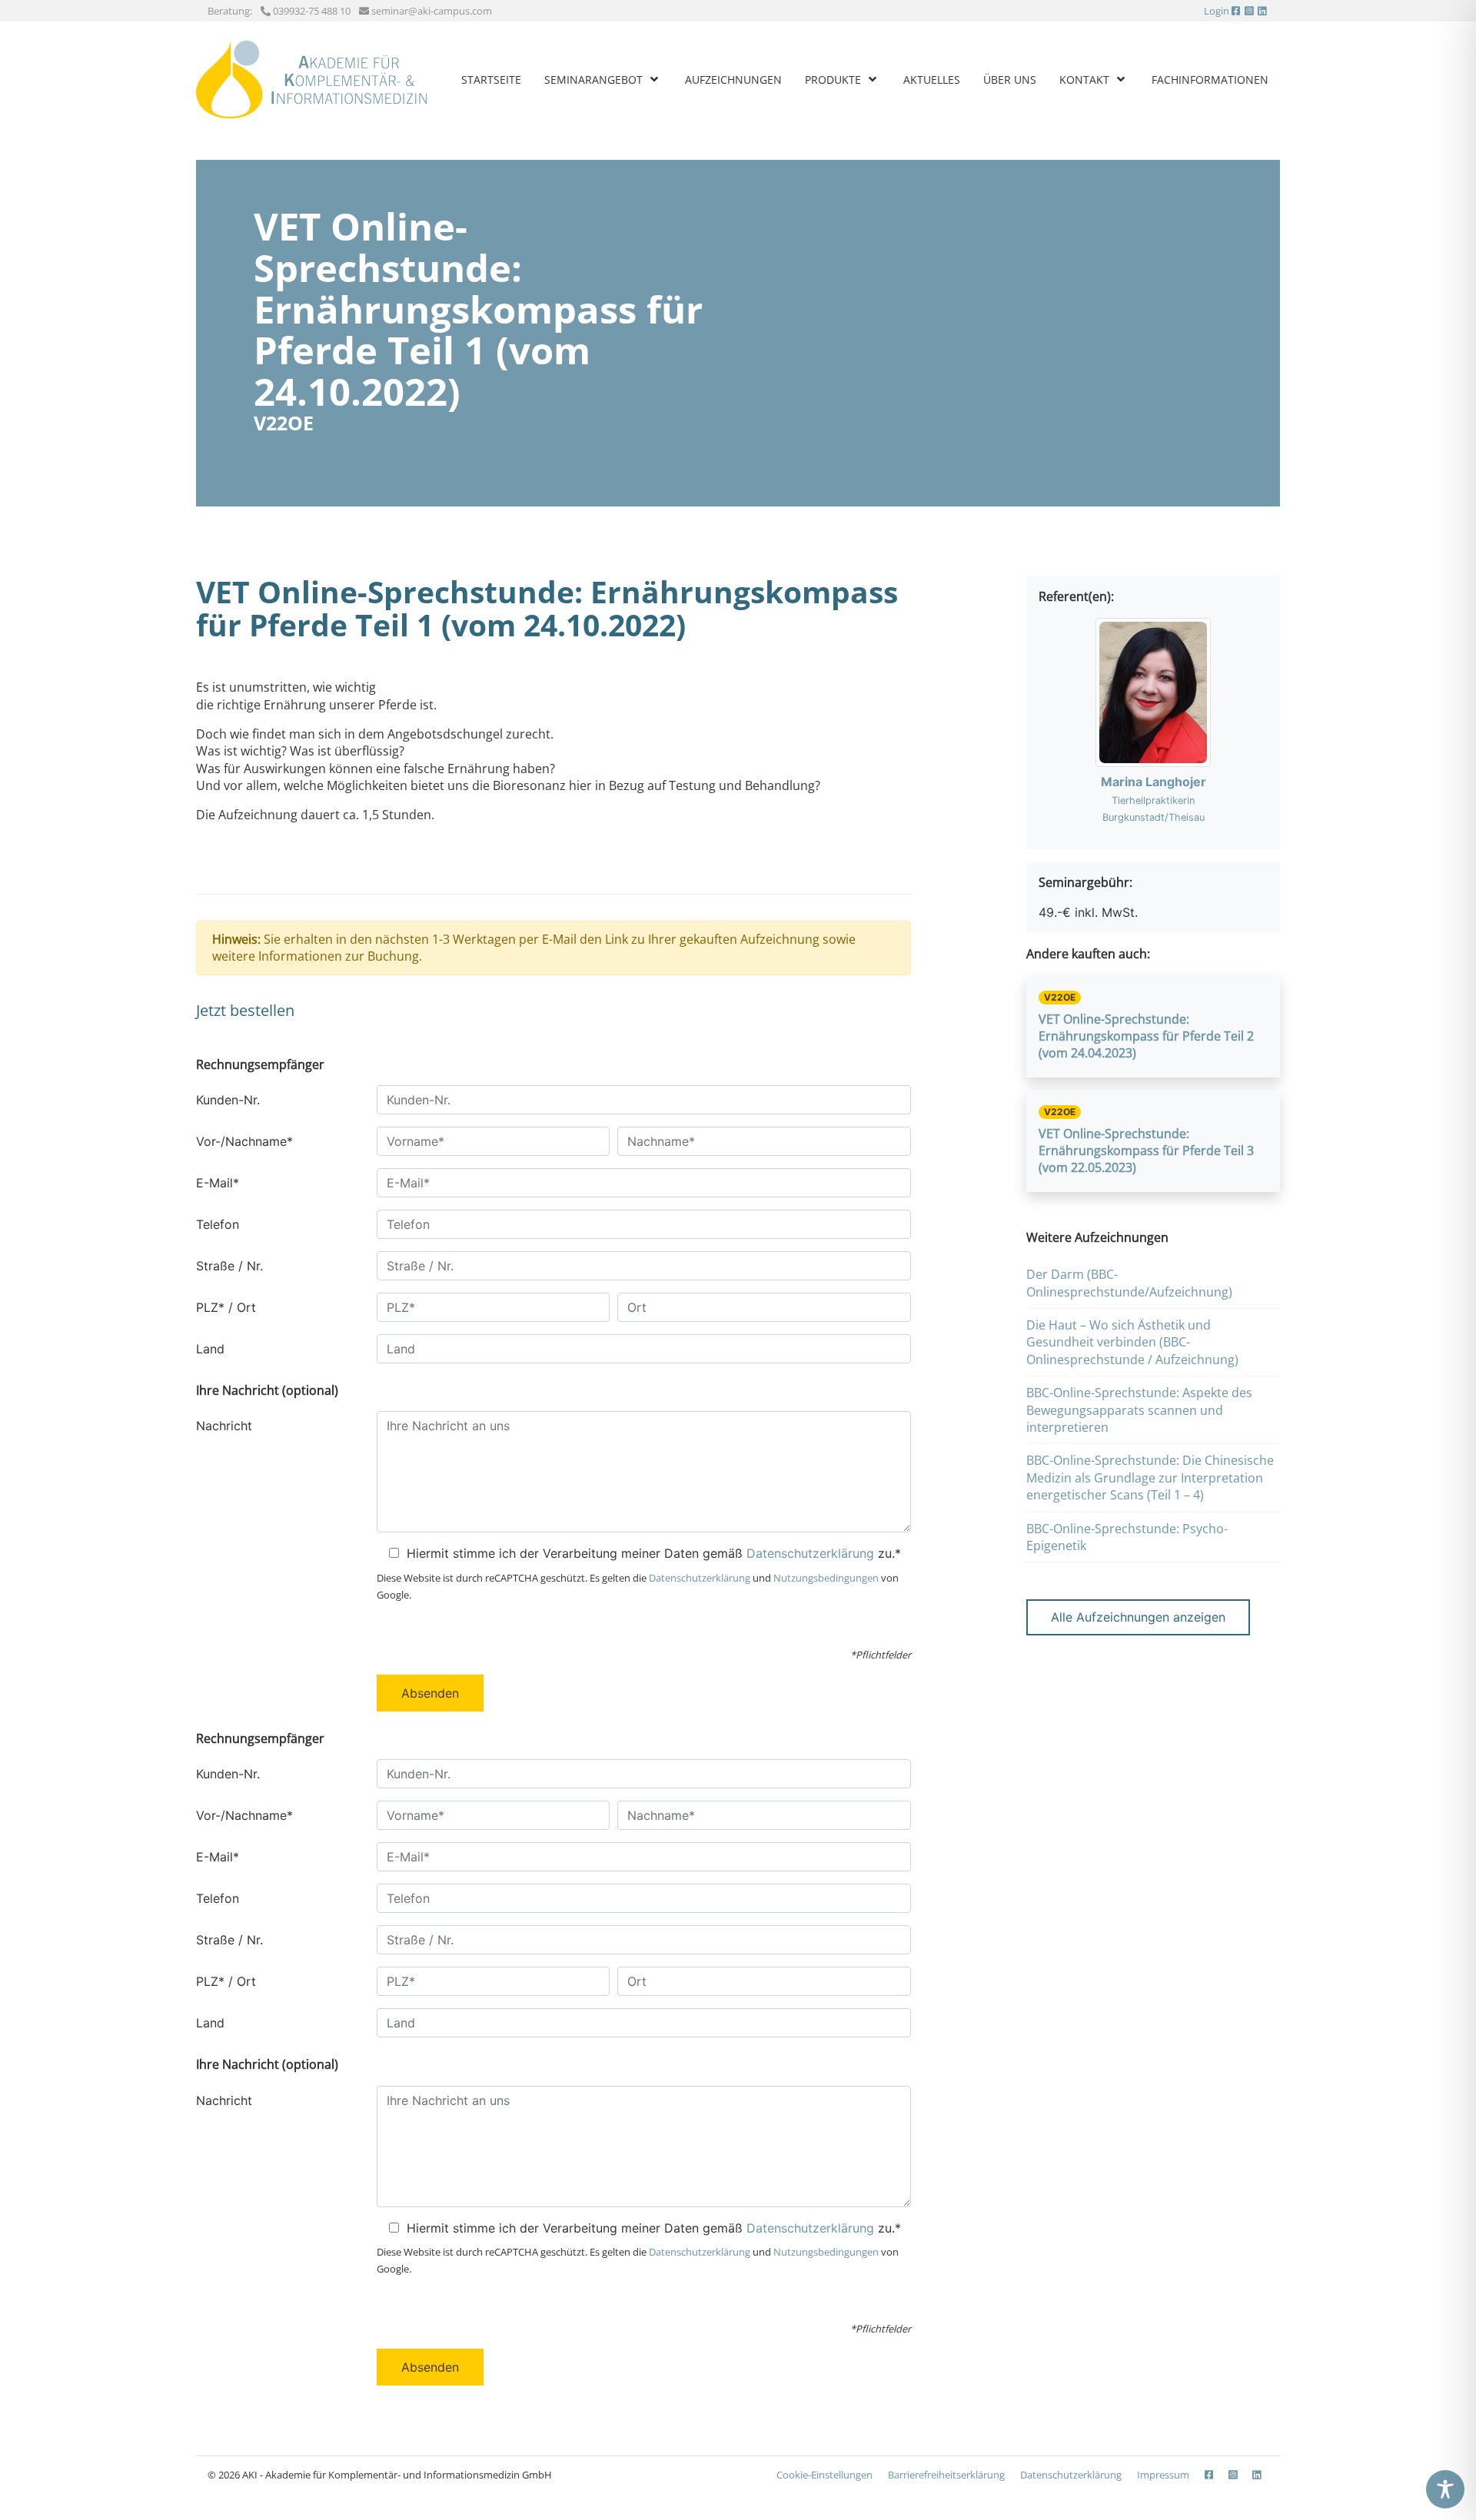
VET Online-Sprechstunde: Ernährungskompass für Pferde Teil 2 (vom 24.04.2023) (1146, 1036)
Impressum (1163, 2475)
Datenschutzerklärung (810, 1553)
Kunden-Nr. (228, 1100)
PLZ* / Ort (226, 1307)
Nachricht (224, 1426)
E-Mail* (218, 1183)
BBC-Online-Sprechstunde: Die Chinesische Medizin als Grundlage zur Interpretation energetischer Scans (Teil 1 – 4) (1150, 1477)
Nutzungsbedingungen (826, 1578)
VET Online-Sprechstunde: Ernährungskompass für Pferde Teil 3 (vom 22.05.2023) (1146, 1151)
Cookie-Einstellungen (824, 2475)
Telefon (218, 1224)
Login (1217, 11)
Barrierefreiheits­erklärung (946, 2475)
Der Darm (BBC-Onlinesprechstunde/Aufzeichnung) (1129, 1283)
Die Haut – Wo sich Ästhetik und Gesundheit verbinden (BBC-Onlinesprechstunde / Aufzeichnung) (1132, 1342)
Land (210, 1349)
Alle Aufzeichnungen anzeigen (1138, 1617)
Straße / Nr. (229, 1266)
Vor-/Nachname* (244, 1141)
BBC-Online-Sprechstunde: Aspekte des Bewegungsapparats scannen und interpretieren (1139, 1410)
